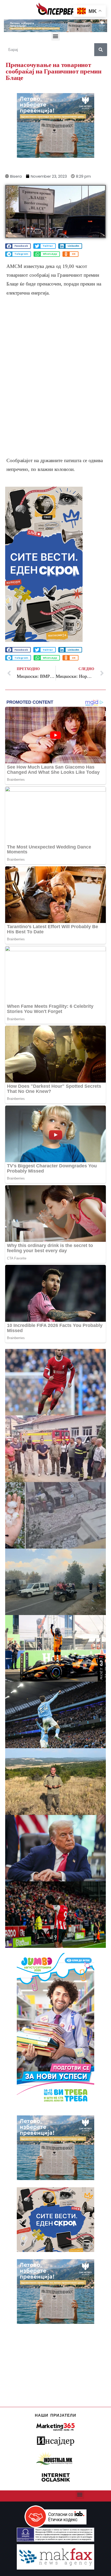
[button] (56, 36)
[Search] (101, 50)
